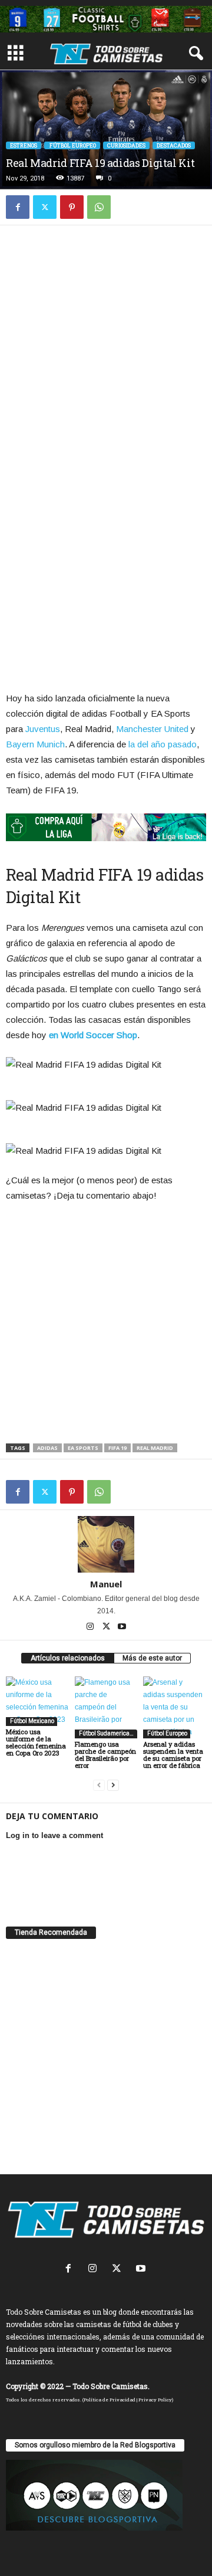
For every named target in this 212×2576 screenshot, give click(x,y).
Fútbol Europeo (72, 145)
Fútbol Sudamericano (107, 1733)
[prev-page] (99, 1785)
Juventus (43, 729)
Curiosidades (126, 145)
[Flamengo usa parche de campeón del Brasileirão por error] (106, 1707)
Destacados (174, 145)
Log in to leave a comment (54, 1835)
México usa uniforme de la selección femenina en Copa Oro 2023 (36, 1742)
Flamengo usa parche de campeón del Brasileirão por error (105, 1755)
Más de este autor (152, 1658)
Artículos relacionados (68, 1658)
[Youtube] (122, 1627)
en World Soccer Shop (93, 1035)
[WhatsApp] (99, 207)
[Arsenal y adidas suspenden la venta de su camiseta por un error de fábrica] (175, 1707)
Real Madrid (155, 1448)
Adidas (47, 1448)
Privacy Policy (155, 2400)
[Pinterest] (72, 207)
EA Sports (83, 1448)
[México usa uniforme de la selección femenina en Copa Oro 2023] (37, 1701)
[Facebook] (18, 207)
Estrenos (24, 145)
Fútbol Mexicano (32, 1721)
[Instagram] (91, 1627)
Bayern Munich (35, 744)
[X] (45, 207)
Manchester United (152, 729)
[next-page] (113, 1785)
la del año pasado (163, 744)
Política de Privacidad (110, 2400)
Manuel (106, 1584)
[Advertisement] (106, 350)
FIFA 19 (117, 1448)
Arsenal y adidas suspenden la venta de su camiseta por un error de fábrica (173, 1755)
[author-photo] (106, 1544)
